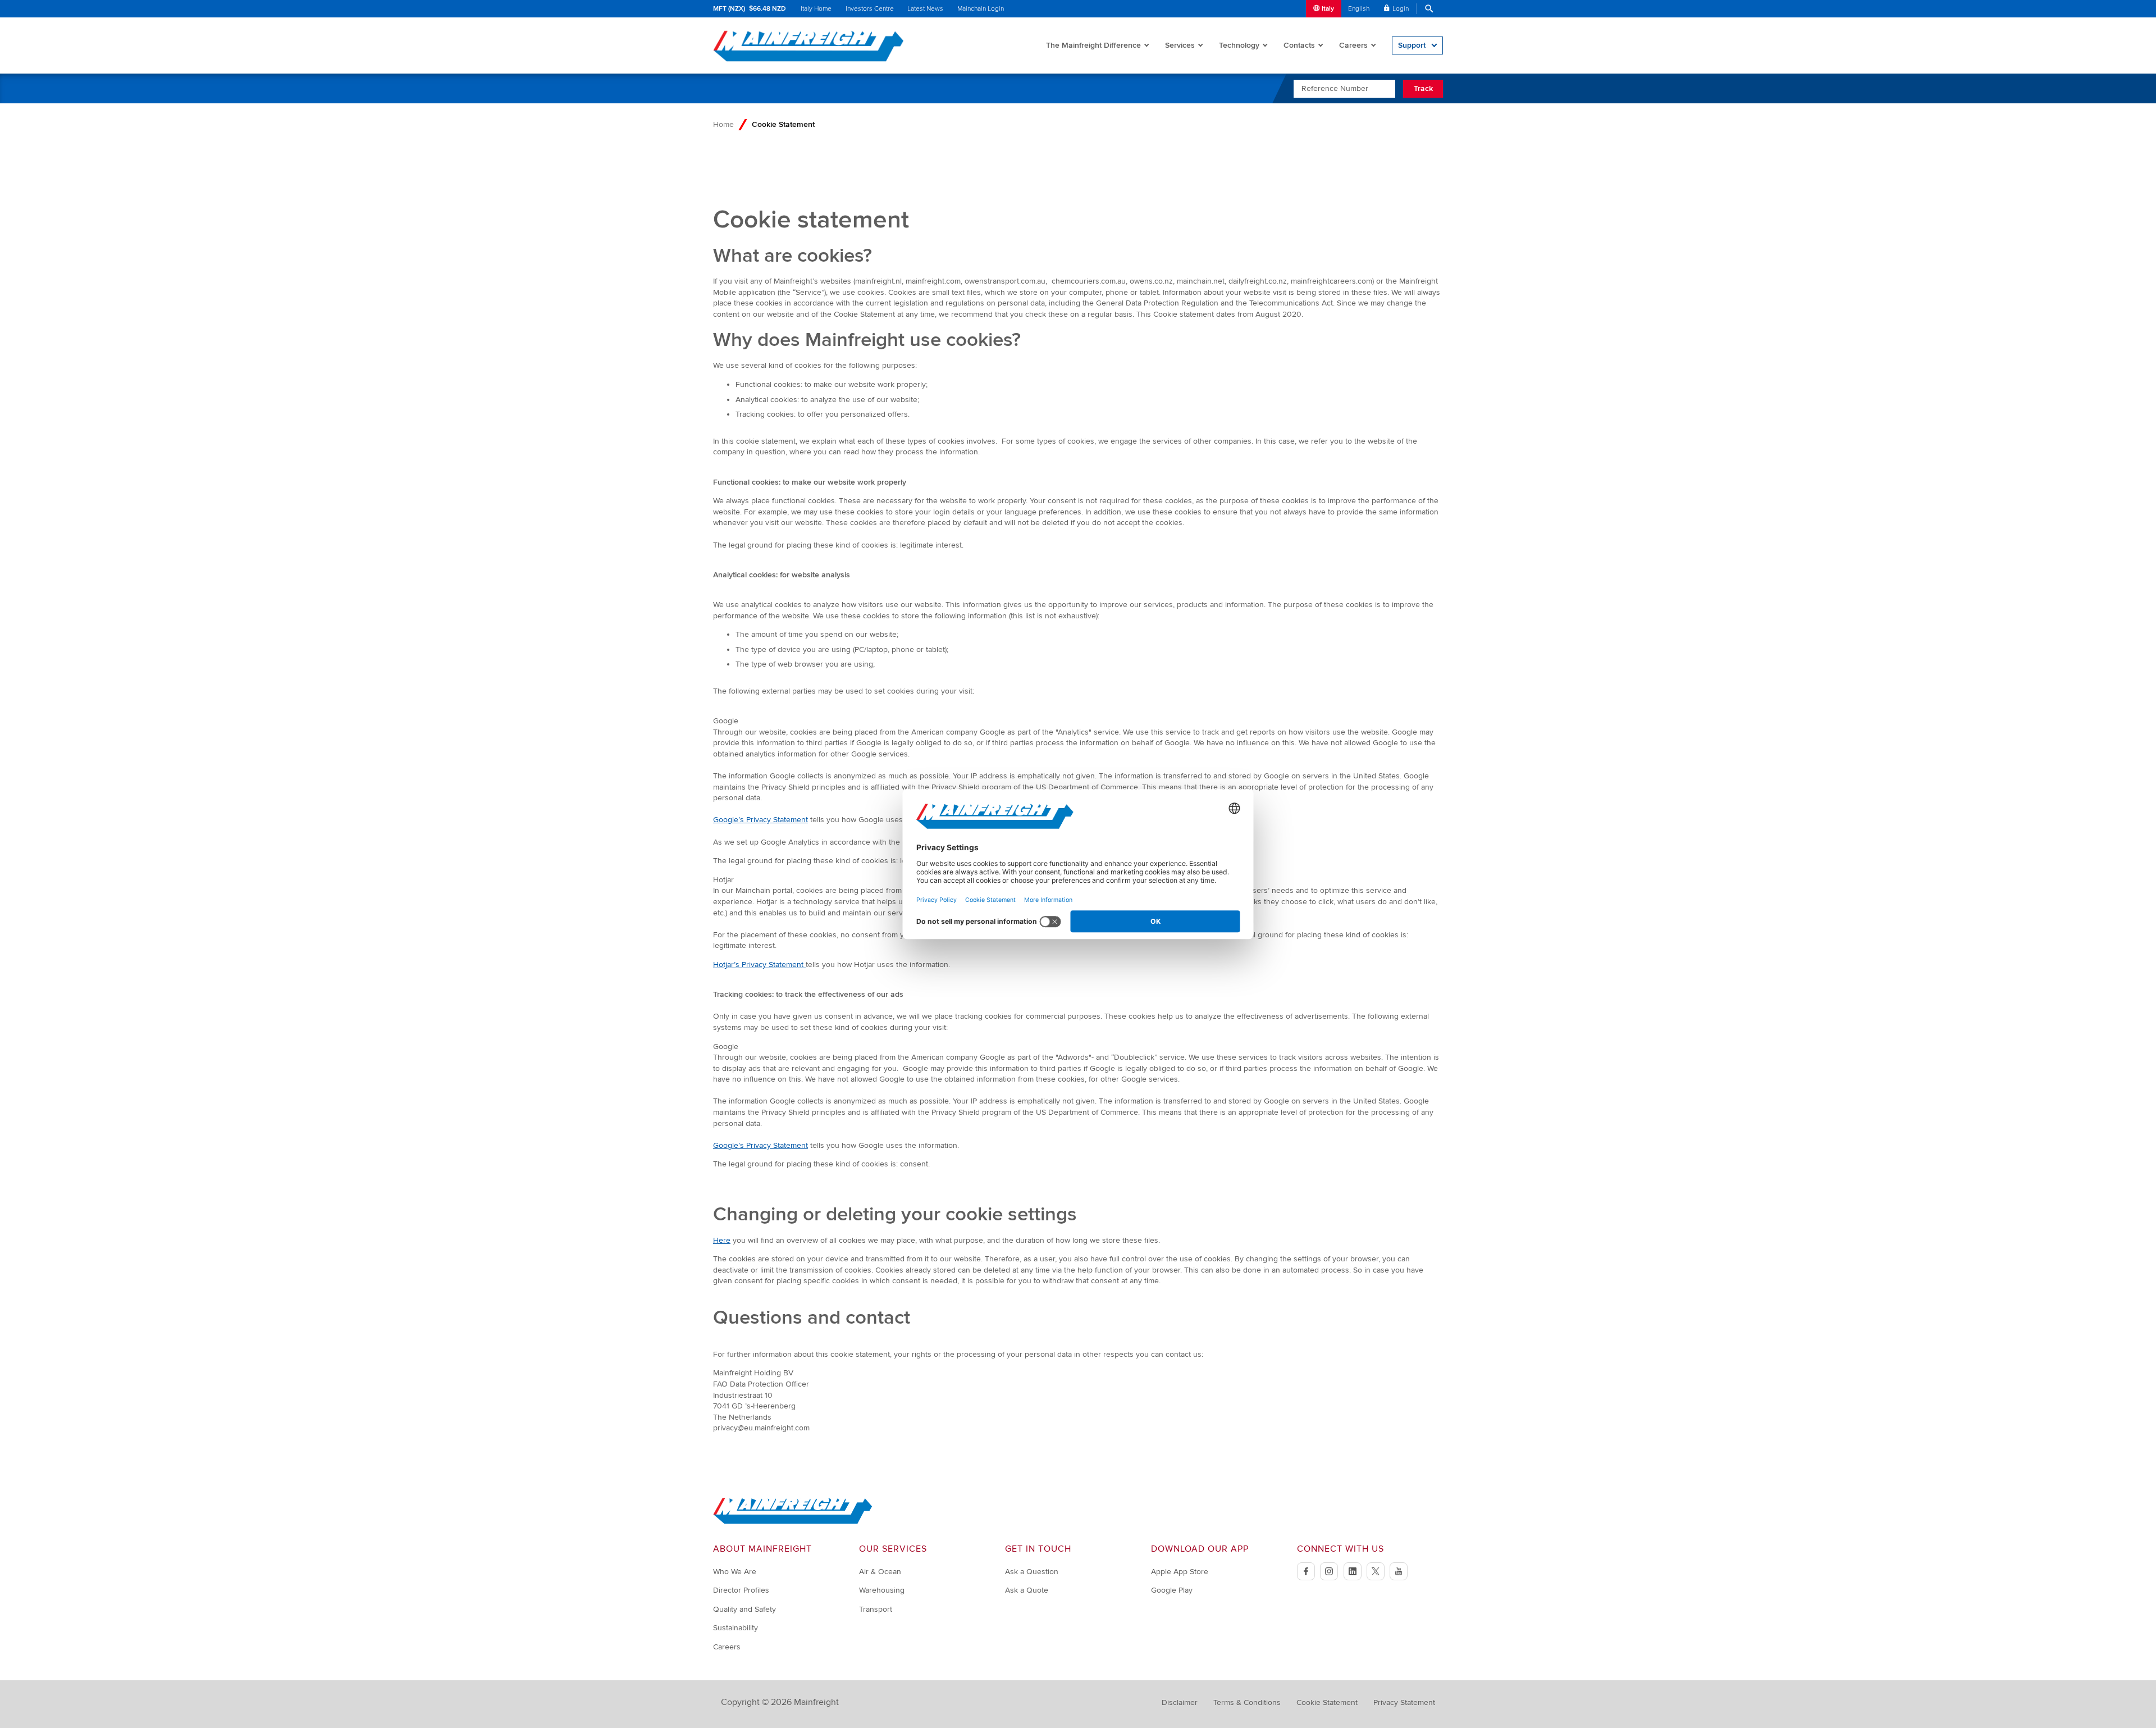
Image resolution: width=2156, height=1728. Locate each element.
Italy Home (816, 9)
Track (1423, 88)
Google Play (1172, 1590)
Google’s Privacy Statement (760, 820)
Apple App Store (1180, 1572)
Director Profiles (741, 1590)
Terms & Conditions (1247, 1702)
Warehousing (882, 1590)
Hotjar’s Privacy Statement (759, 965)
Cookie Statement (1327, 1702)
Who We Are (735, 1572)
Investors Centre (870, 9)
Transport (876, 1609)
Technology (1239, 45)
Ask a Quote (1027, 1590)
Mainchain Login (981, 9)
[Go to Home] (793, 1522)
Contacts (1299, 45)
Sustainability (736, 1628)
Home (723, 124)
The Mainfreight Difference (1093, 45)
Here (722, 1240)
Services (1180, 45)
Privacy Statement (1404, 1702)
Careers (1353, 45)
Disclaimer (1180, 1702)
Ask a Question (1032, 1572)
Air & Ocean (880, 1572)
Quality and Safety (744, 1609)
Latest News (925, 9)
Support (1412, 45)
